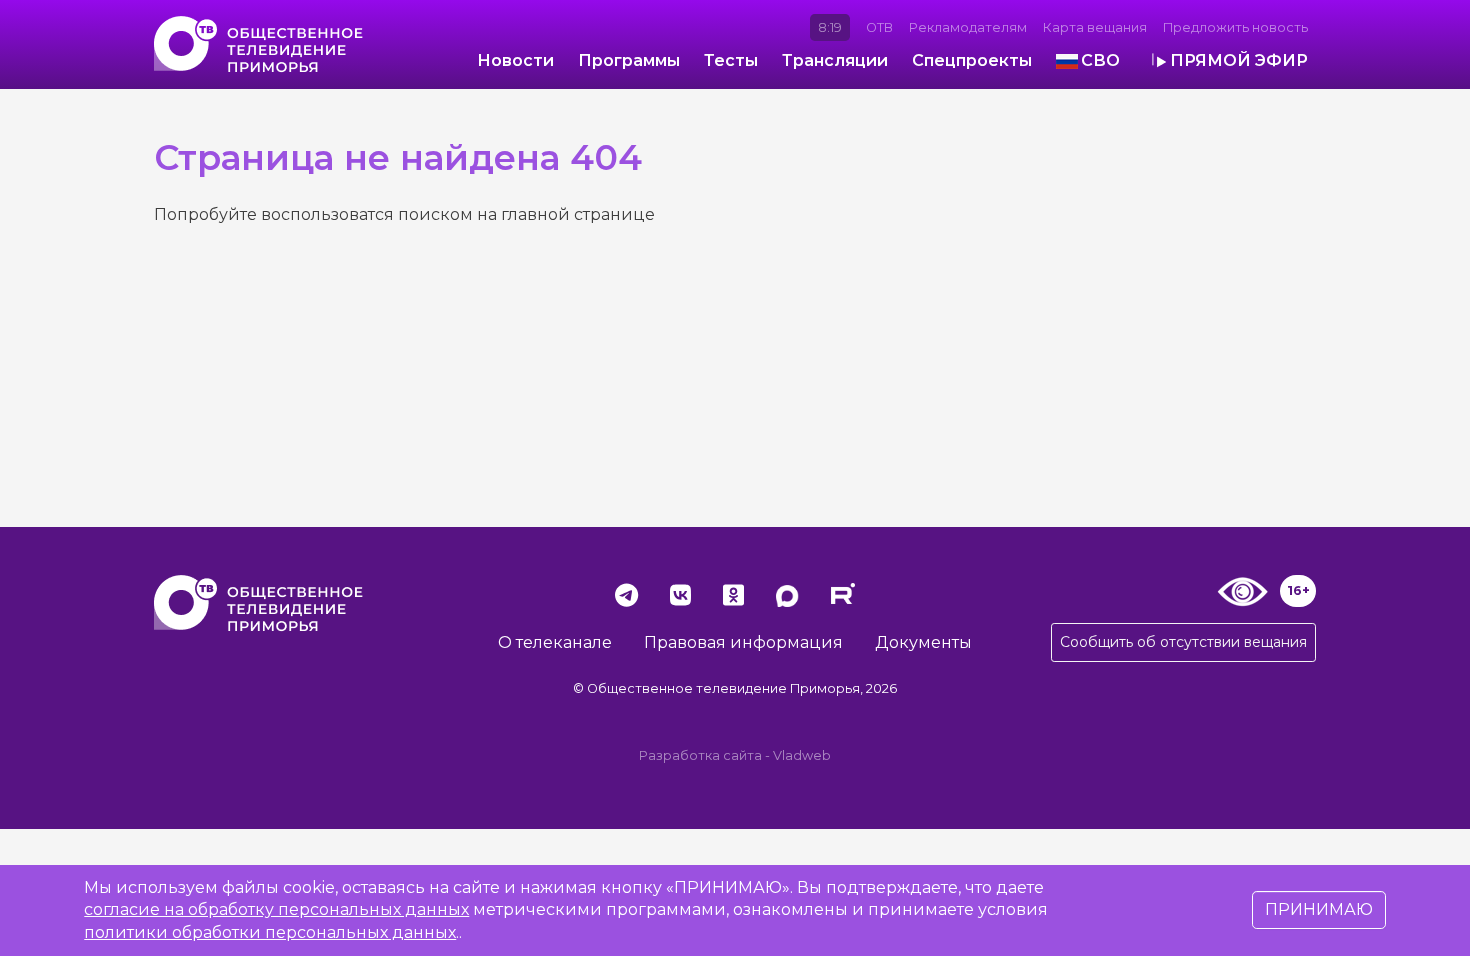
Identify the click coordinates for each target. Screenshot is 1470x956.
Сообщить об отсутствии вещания (1183, 642)
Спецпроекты (972, 60)
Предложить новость (1235, 27)
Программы (629, 60)
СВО (1100, 60)
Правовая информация (743, 642)
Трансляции (835, 60)
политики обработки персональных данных (270, 932)
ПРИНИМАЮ (1319, 909)
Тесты (731, 60)
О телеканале (555, 642)
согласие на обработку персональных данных (276, 909)
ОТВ (879, 27)
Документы (923, 642)
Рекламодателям (968, 27)
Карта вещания (1095, 27)
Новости (515, 60)
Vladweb (802, 755)
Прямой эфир (1239, 60)
